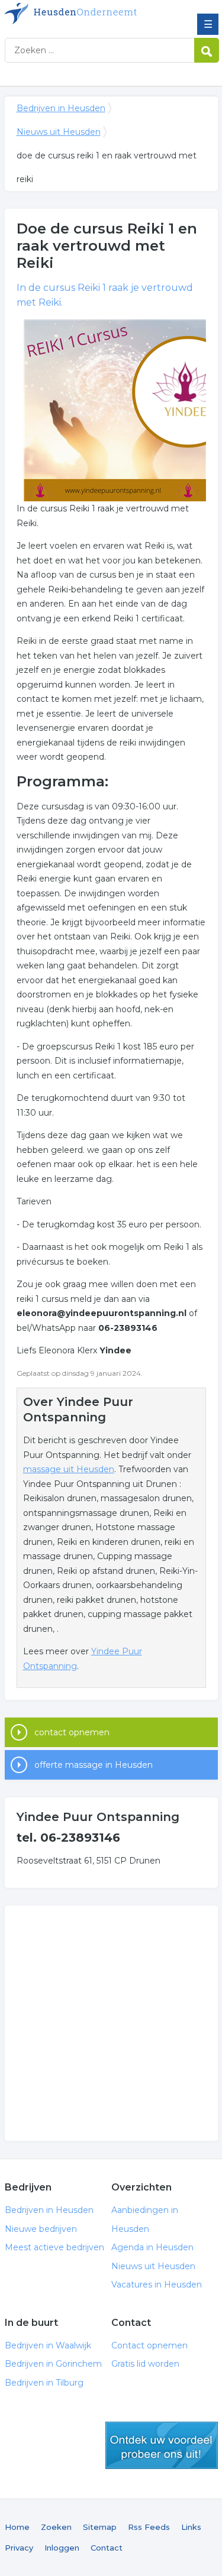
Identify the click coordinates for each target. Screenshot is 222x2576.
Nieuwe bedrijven (41, 2229)
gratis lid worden (162, 2445)
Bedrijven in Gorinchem (53, 2364)
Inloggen (62, 2548)
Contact (107, 2548)
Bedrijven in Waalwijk (48, 2345)
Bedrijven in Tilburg (44, 2383)
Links (191, 2527)
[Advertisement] (111, 2023)
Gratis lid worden (145, 2364)
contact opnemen (72, 1732)
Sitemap (100, 2527)
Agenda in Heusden (152, 2247)
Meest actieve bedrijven (54, 2247)
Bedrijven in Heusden (91, 14)
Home (17, 2527)
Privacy (19, 2548)
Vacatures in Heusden (157, 2285)
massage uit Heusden (69, 1469)
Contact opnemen (149, 2345)
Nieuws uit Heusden (59, 132)
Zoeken (56, 2527)
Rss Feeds (149, 2527)
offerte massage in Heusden (94, 1765)
